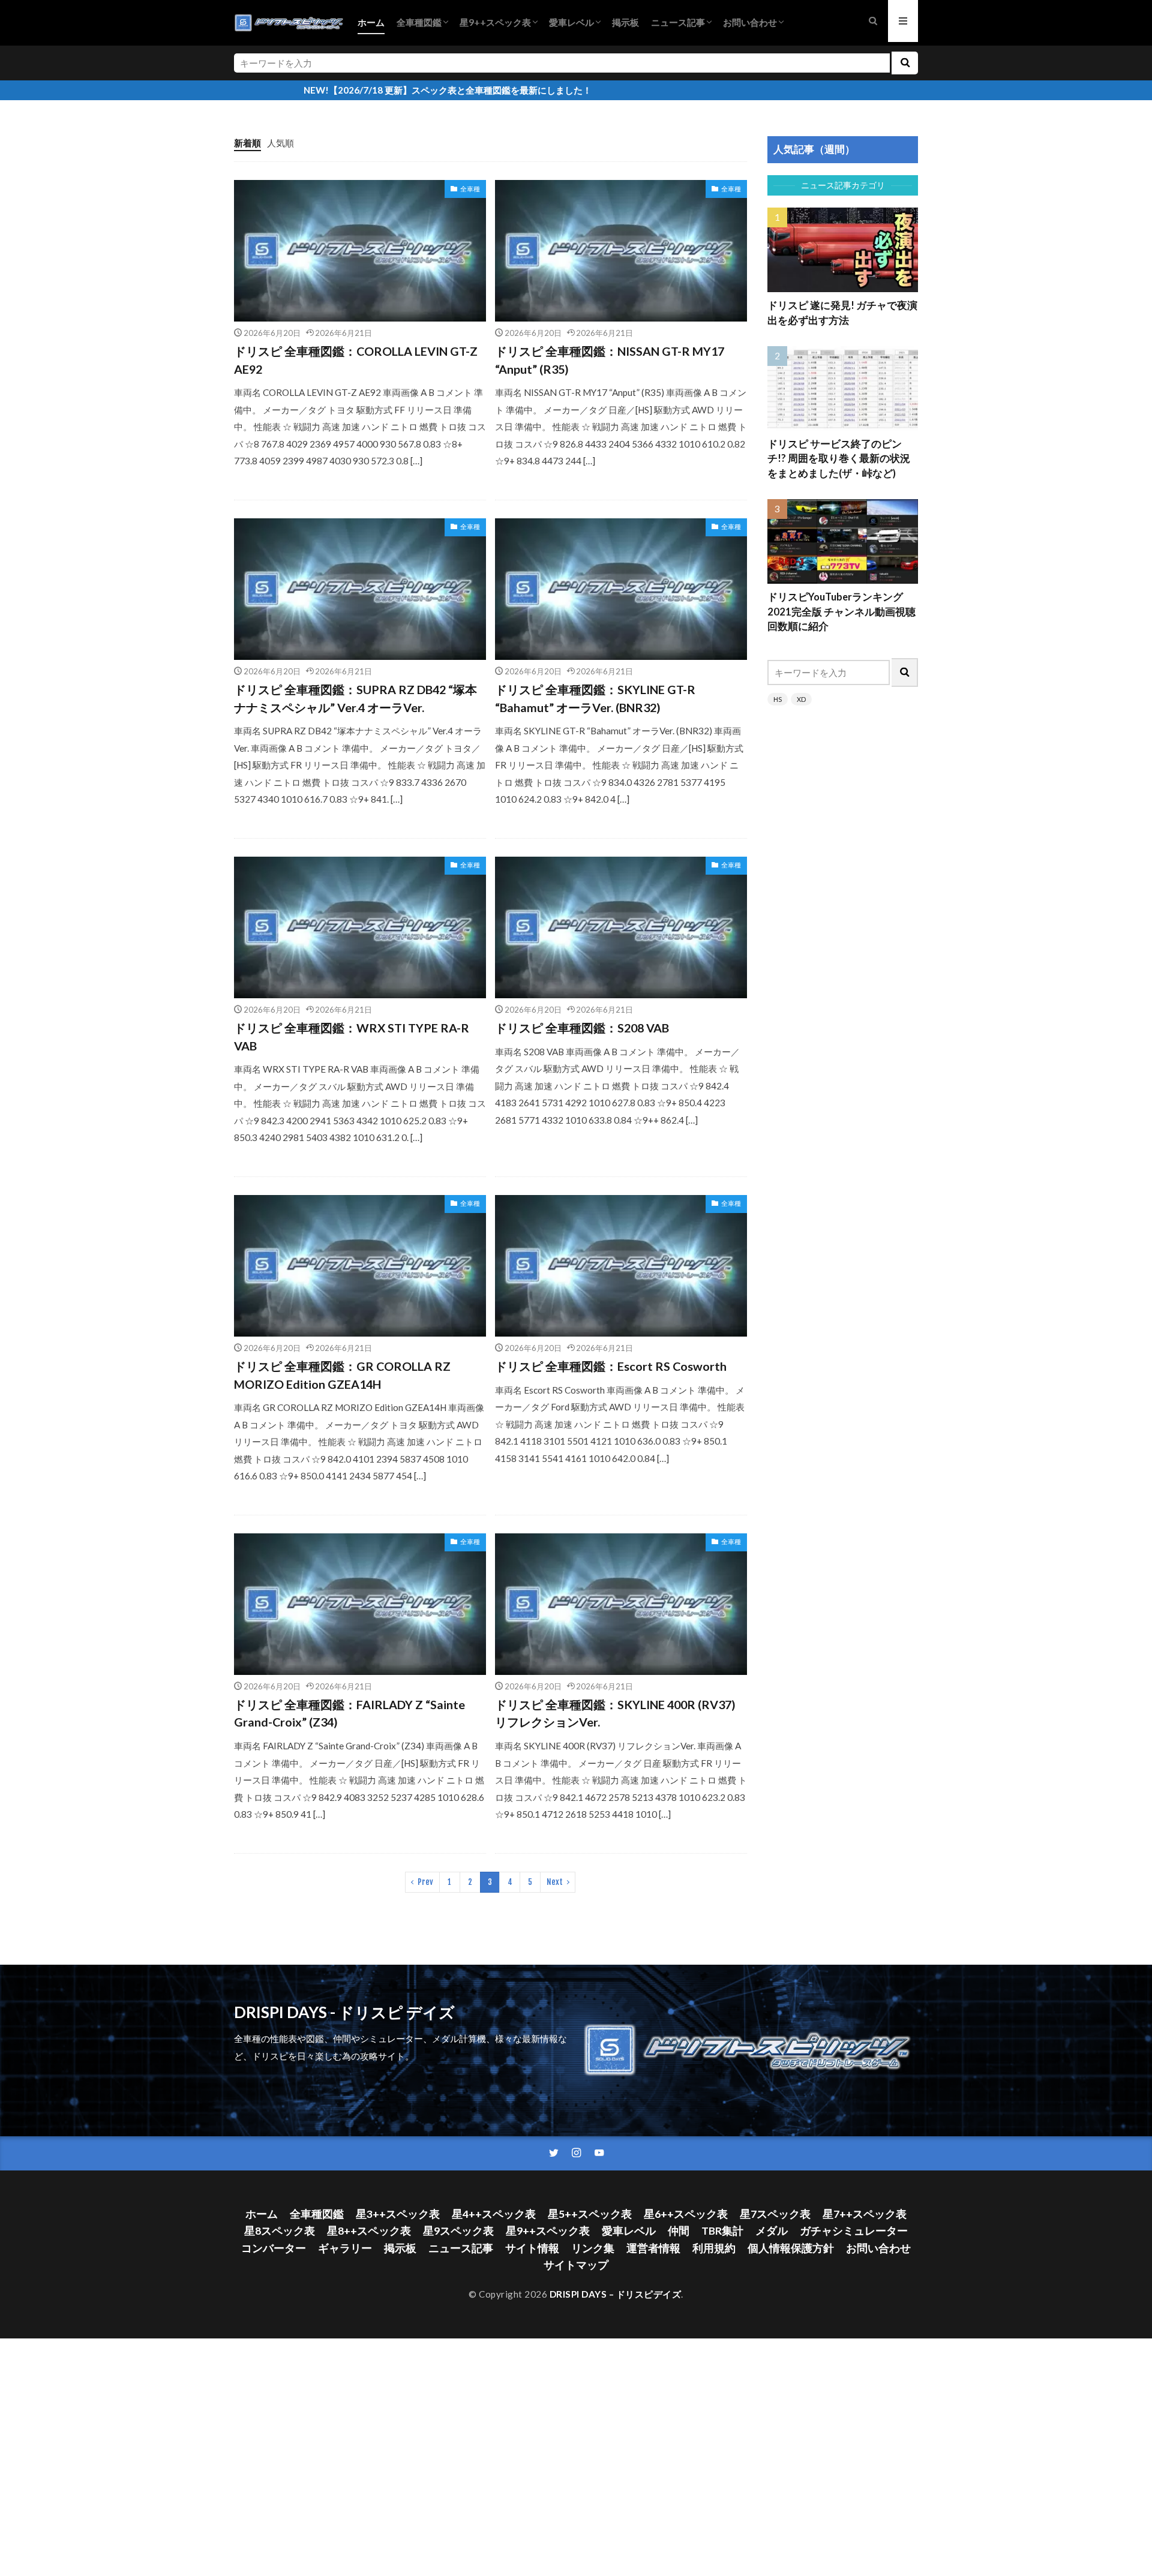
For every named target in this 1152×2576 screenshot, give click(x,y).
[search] (905, 63)
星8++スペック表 (369, 2231)
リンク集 (593, 2248)
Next (555, 1882)
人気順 (280, 143)
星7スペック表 (775, 2214)
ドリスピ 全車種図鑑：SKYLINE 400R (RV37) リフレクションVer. (615, 1713)
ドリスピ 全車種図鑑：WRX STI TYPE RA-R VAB (352, 1037)
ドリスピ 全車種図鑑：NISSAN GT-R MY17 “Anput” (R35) (610, 360)
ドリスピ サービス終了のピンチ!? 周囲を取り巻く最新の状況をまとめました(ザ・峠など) (839, 459)
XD (801, 699)
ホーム (371, 22)
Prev (425, 1882)
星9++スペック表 (495, 22)
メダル (772, 2231)
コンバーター (274, 2248)
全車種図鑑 (419, 22)
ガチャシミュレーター (854, 2231)
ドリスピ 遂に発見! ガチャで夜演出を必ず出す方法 (842, 313)
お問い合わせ (750, 22)
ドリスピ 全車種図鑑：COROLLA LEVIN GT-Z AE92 (356, 360)
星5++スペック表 (590, 2214)
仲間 (679, 2231)
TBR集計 (722, 2231)
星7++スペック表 (865, 2214)
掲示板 (625, 22)
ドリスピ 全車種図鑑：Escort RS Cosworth (611, 1366)
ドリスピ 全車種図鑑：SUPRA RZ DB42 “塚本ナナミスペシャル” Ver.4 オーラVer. (355, 698)
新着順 (247, 143)
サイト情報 (532, 2248)
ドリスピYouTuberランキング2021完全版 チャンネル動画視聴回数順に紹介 (841, 612)
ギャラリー (345, 2248)
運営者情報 (653, 2248)
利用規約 (714, 2248)
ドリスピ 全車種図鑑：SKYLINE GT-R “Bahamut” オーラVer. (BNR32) (595, 698)
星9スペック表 (458, 2231)
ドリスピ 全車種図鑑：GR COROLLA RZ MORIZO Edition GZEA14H (342, 1375)
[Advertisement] (843, 909)
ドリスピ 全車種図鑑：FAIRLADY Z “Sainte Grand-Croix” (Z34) (349, 1713)
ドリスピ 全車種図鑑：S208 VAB (582, 1028)
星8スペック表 (280, 2231)
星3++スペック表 (398, 2214)
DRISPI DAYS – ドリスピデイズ (616, 2294)
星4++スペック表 (494, 2214)
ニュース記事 (678, 22)
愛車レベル (571, 22)
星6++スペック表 (686, 2214)
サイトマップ (576, 2265)
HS (778, 699)
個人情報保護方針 (791, 2248)
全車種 (470, 189)
